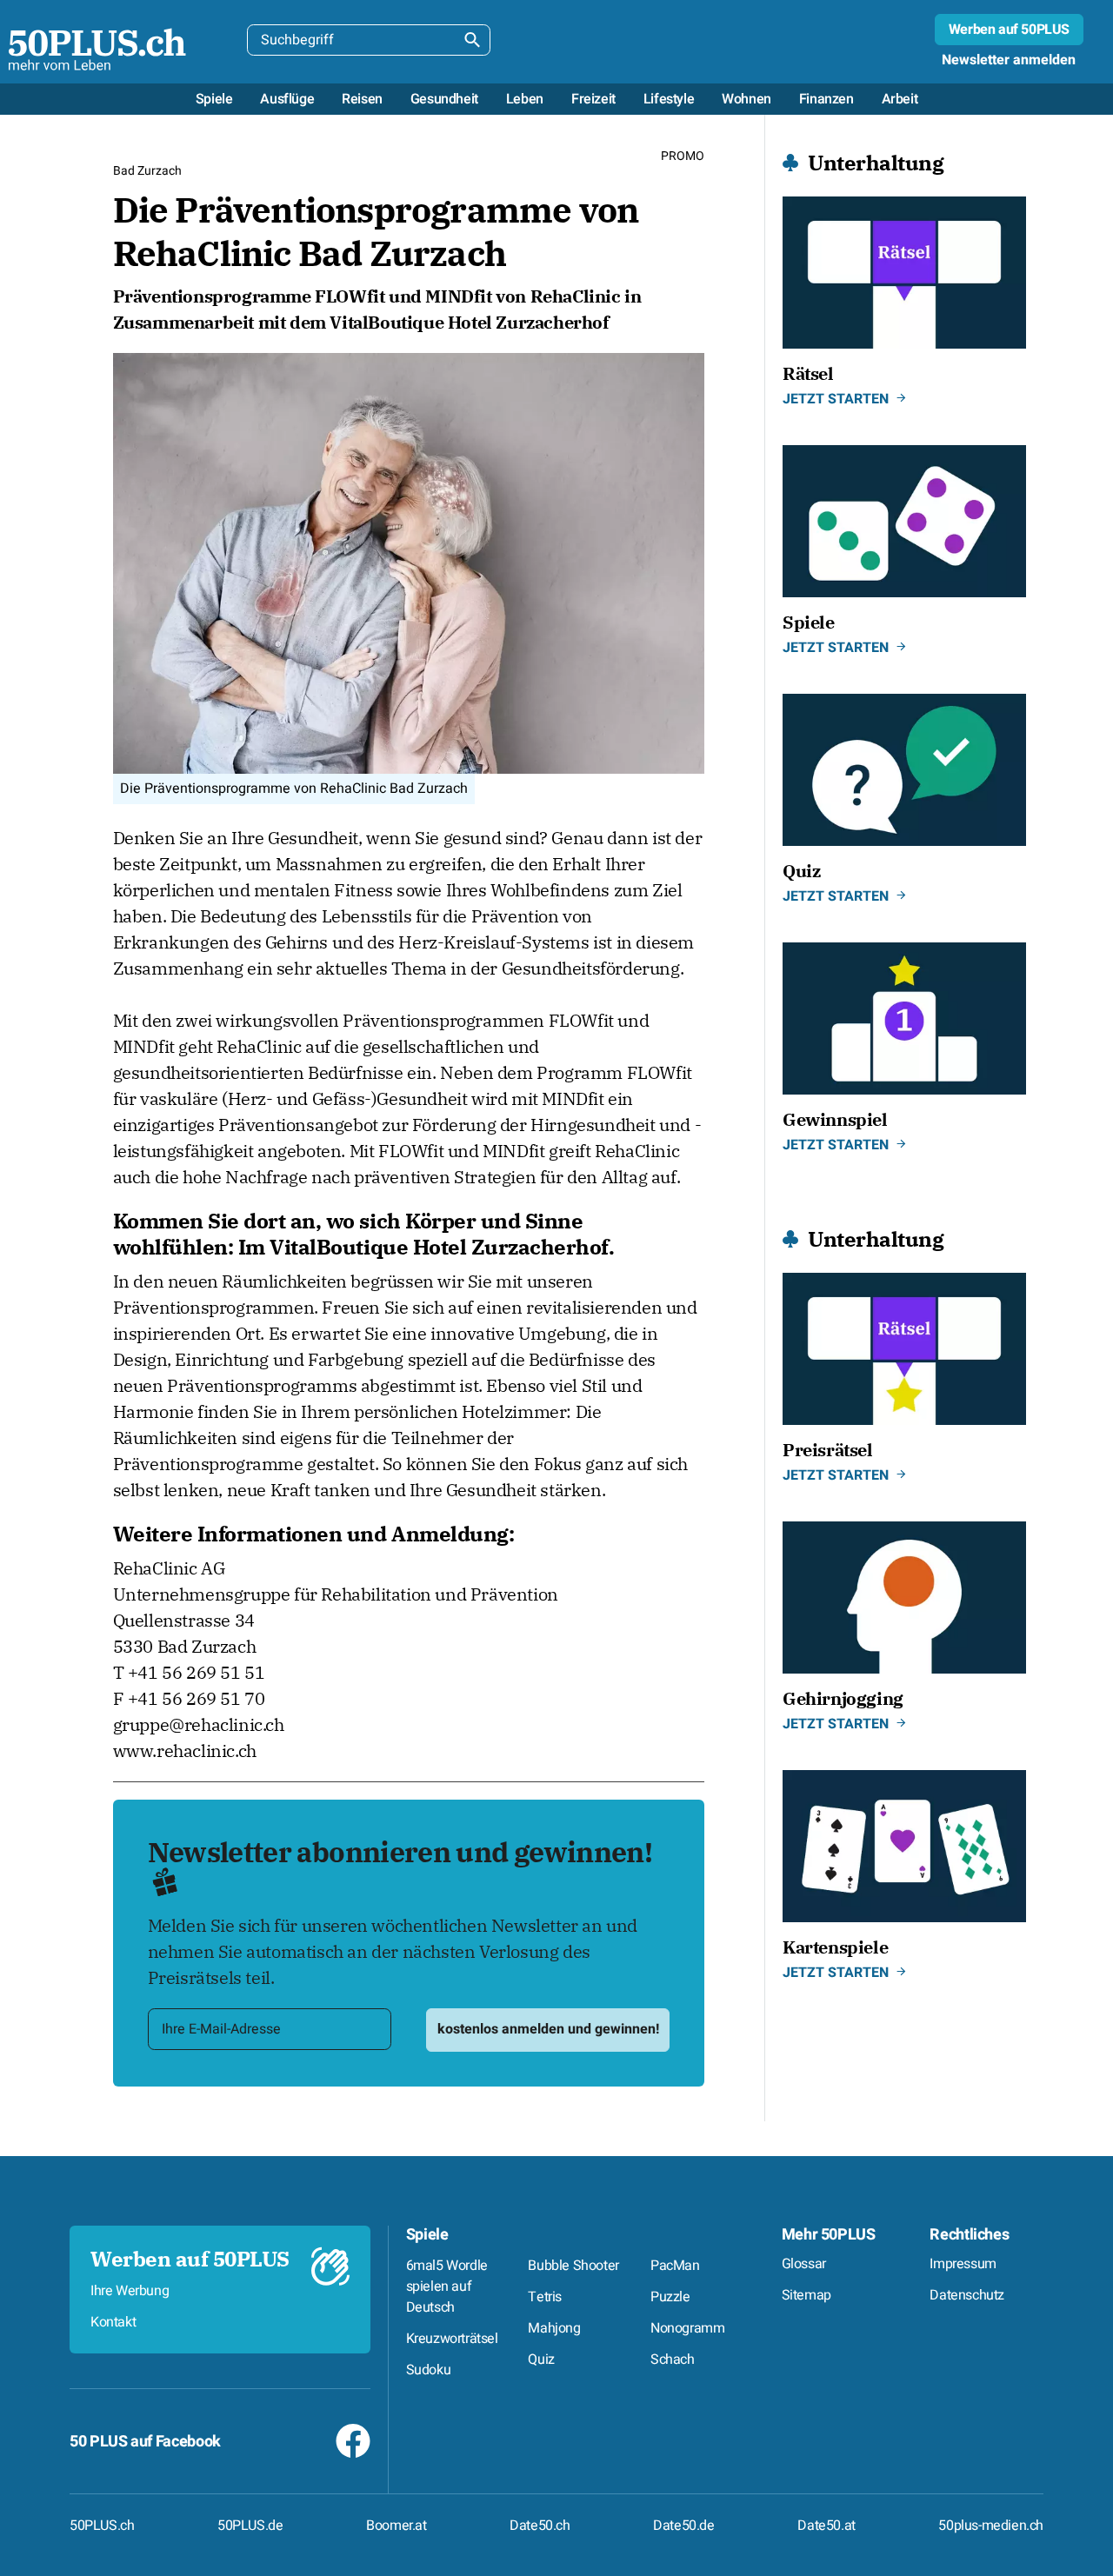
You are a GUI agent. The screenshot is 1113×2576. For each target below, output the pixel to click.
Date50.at (826, 2526)
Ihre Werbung (130, 2291)
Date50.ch (540, 2526)
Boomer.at (396, 2526)
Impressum (963, 2264)
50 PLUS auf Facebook (145, 2442)
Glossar (804, 2264)
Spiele (427, 2235)
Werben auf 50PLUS (1009, 30)
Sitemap (806, 2295)
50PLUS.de (250, 2526)
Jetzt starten (836, 399)
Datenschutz (967, 2295)
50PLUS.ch (102, 2526)
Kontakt (113, 2322)
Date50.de (683, 2526)
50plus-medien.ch (991, 2526)
